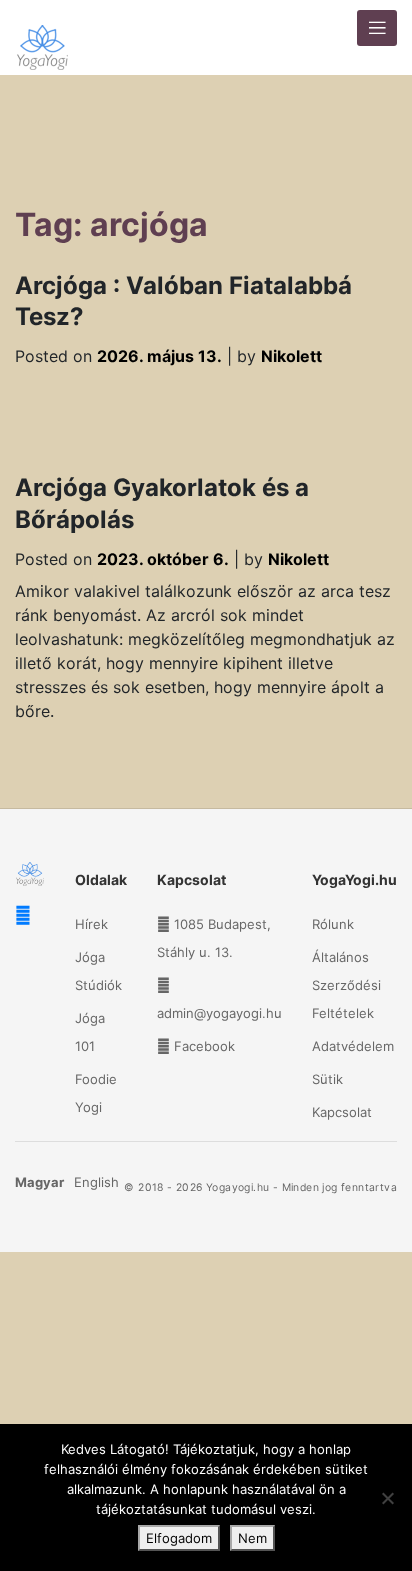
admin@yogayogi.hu (219, 1013)
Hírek (91, 924)
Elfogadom (179, 1538)
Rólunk (333, 924)
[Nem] (387, 1498)
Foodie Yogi (96, 1093)
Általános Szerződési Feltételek (346, 985)
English (96, 1182)
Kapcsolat (342, 1112)
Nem (252, 1538)
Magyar (39, 1182)
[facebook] (23, 915)
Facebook (204, 1046)
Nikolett (291, 356)
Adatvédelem (353, 1046)
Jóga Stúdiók (98, 971)
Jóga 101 (90, 1032)
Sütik (327, 1079)
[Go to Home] (42, 37)
